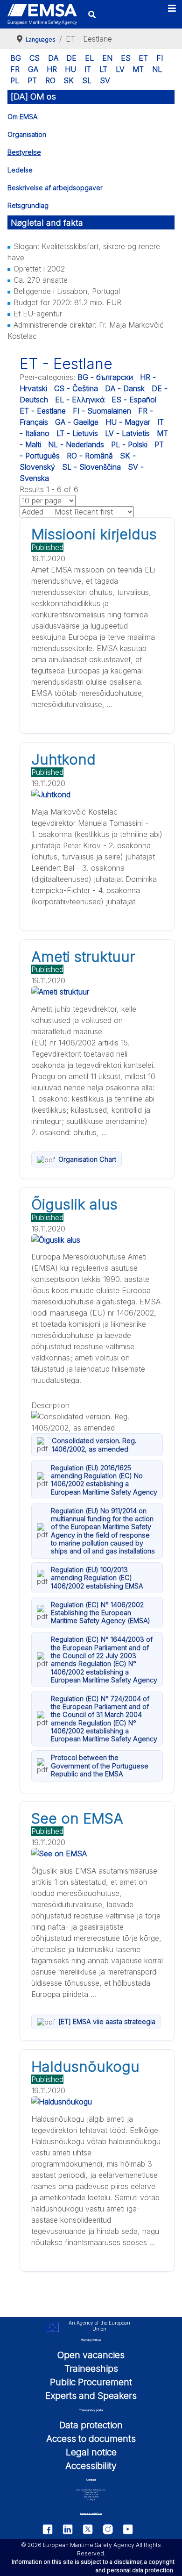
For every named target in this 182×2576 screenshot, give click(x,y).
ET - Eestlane (43, 411)
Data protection (91, 2425)
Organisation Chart (87, 1159)
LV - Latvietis (127, 433)
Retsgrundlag (28, 205)
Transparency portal (91, 2410)
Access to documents (91, 2439)
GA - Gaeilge (77, 422)
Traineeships (91, 2368)
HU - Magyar (128, 422)
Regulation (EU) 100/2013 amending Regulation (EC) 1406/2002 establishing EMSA (97, 1578)
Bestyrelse (24, 152)
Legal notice (91, 2452)
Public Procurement (91, 2382)
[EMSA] (42, 14)
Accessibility (91, 2466)
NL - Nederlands (76, 444)
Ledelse (20, 170)
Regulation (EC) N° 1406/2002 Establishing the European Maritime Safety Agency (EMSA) (101, 1613)
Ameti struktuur (83, 957)
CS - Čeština (76, 388)
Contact (91, 2479)
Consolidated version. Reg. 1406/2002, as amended (94, 1445)
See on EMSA (77, 1818)
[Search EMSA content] (92, 14)
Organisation (27, 134)
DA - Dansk (125, 388)
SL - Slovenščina (91, 467)
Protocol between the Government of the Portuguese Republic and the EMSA (100, 1766)
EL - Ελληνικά (80, 400)
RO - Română (90, 456)
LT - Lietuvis (77, 433)
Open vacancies (91, 2355)
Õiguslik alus (74, 1204)
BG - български (105, 377)
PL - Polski (129, 444)
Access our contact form (91, 2513)
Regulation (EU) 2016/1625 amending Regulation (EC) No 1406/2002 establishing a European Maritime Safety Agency (104, 1480)
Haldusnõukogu (85, 2067)
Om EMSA (22, 117)
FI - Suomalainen (102, 411)
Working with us (91, 2340)
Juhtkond (63, 759)
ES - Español (134, 400)
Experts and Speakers (91, 2396)
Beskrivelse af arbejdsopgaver (55, 188)
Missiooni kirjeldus (94, 534)
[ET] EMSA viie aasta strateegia (107, 2021)
